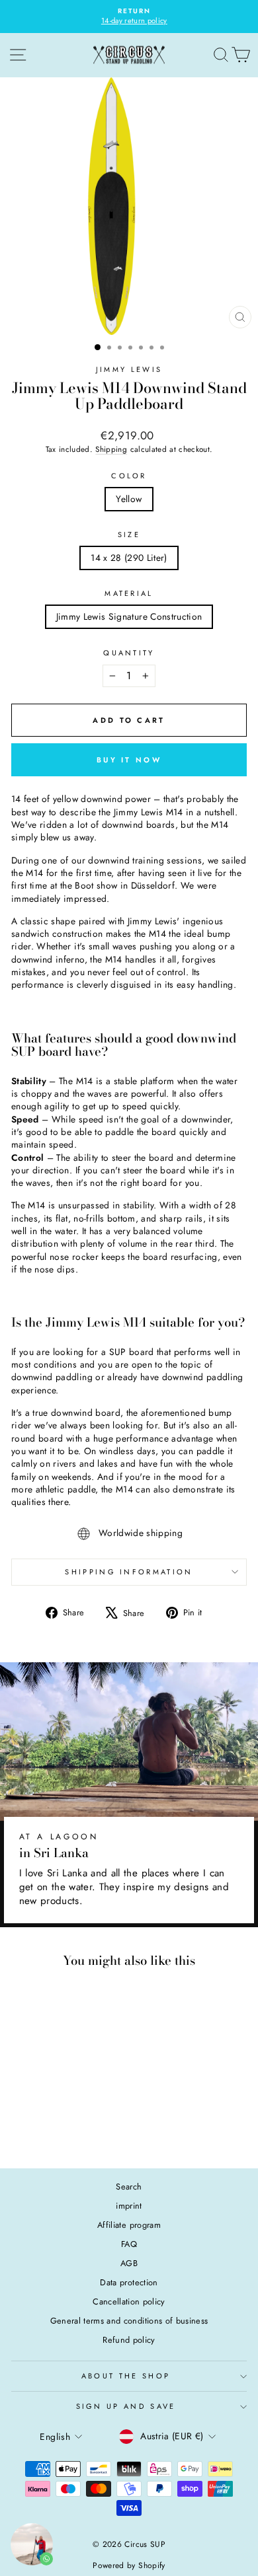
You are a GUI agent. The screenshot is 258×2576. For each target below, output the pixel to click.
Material (129, 594)
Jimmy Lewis (129, 369)
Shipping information (129, 1572)
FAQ (129, 2244)
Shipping (111, 449)
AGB (129, 2263)
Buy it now (129, 760)
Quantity (129, 653)
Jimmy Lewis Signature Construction (129, 616)
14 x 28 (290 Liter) (129, 558)
